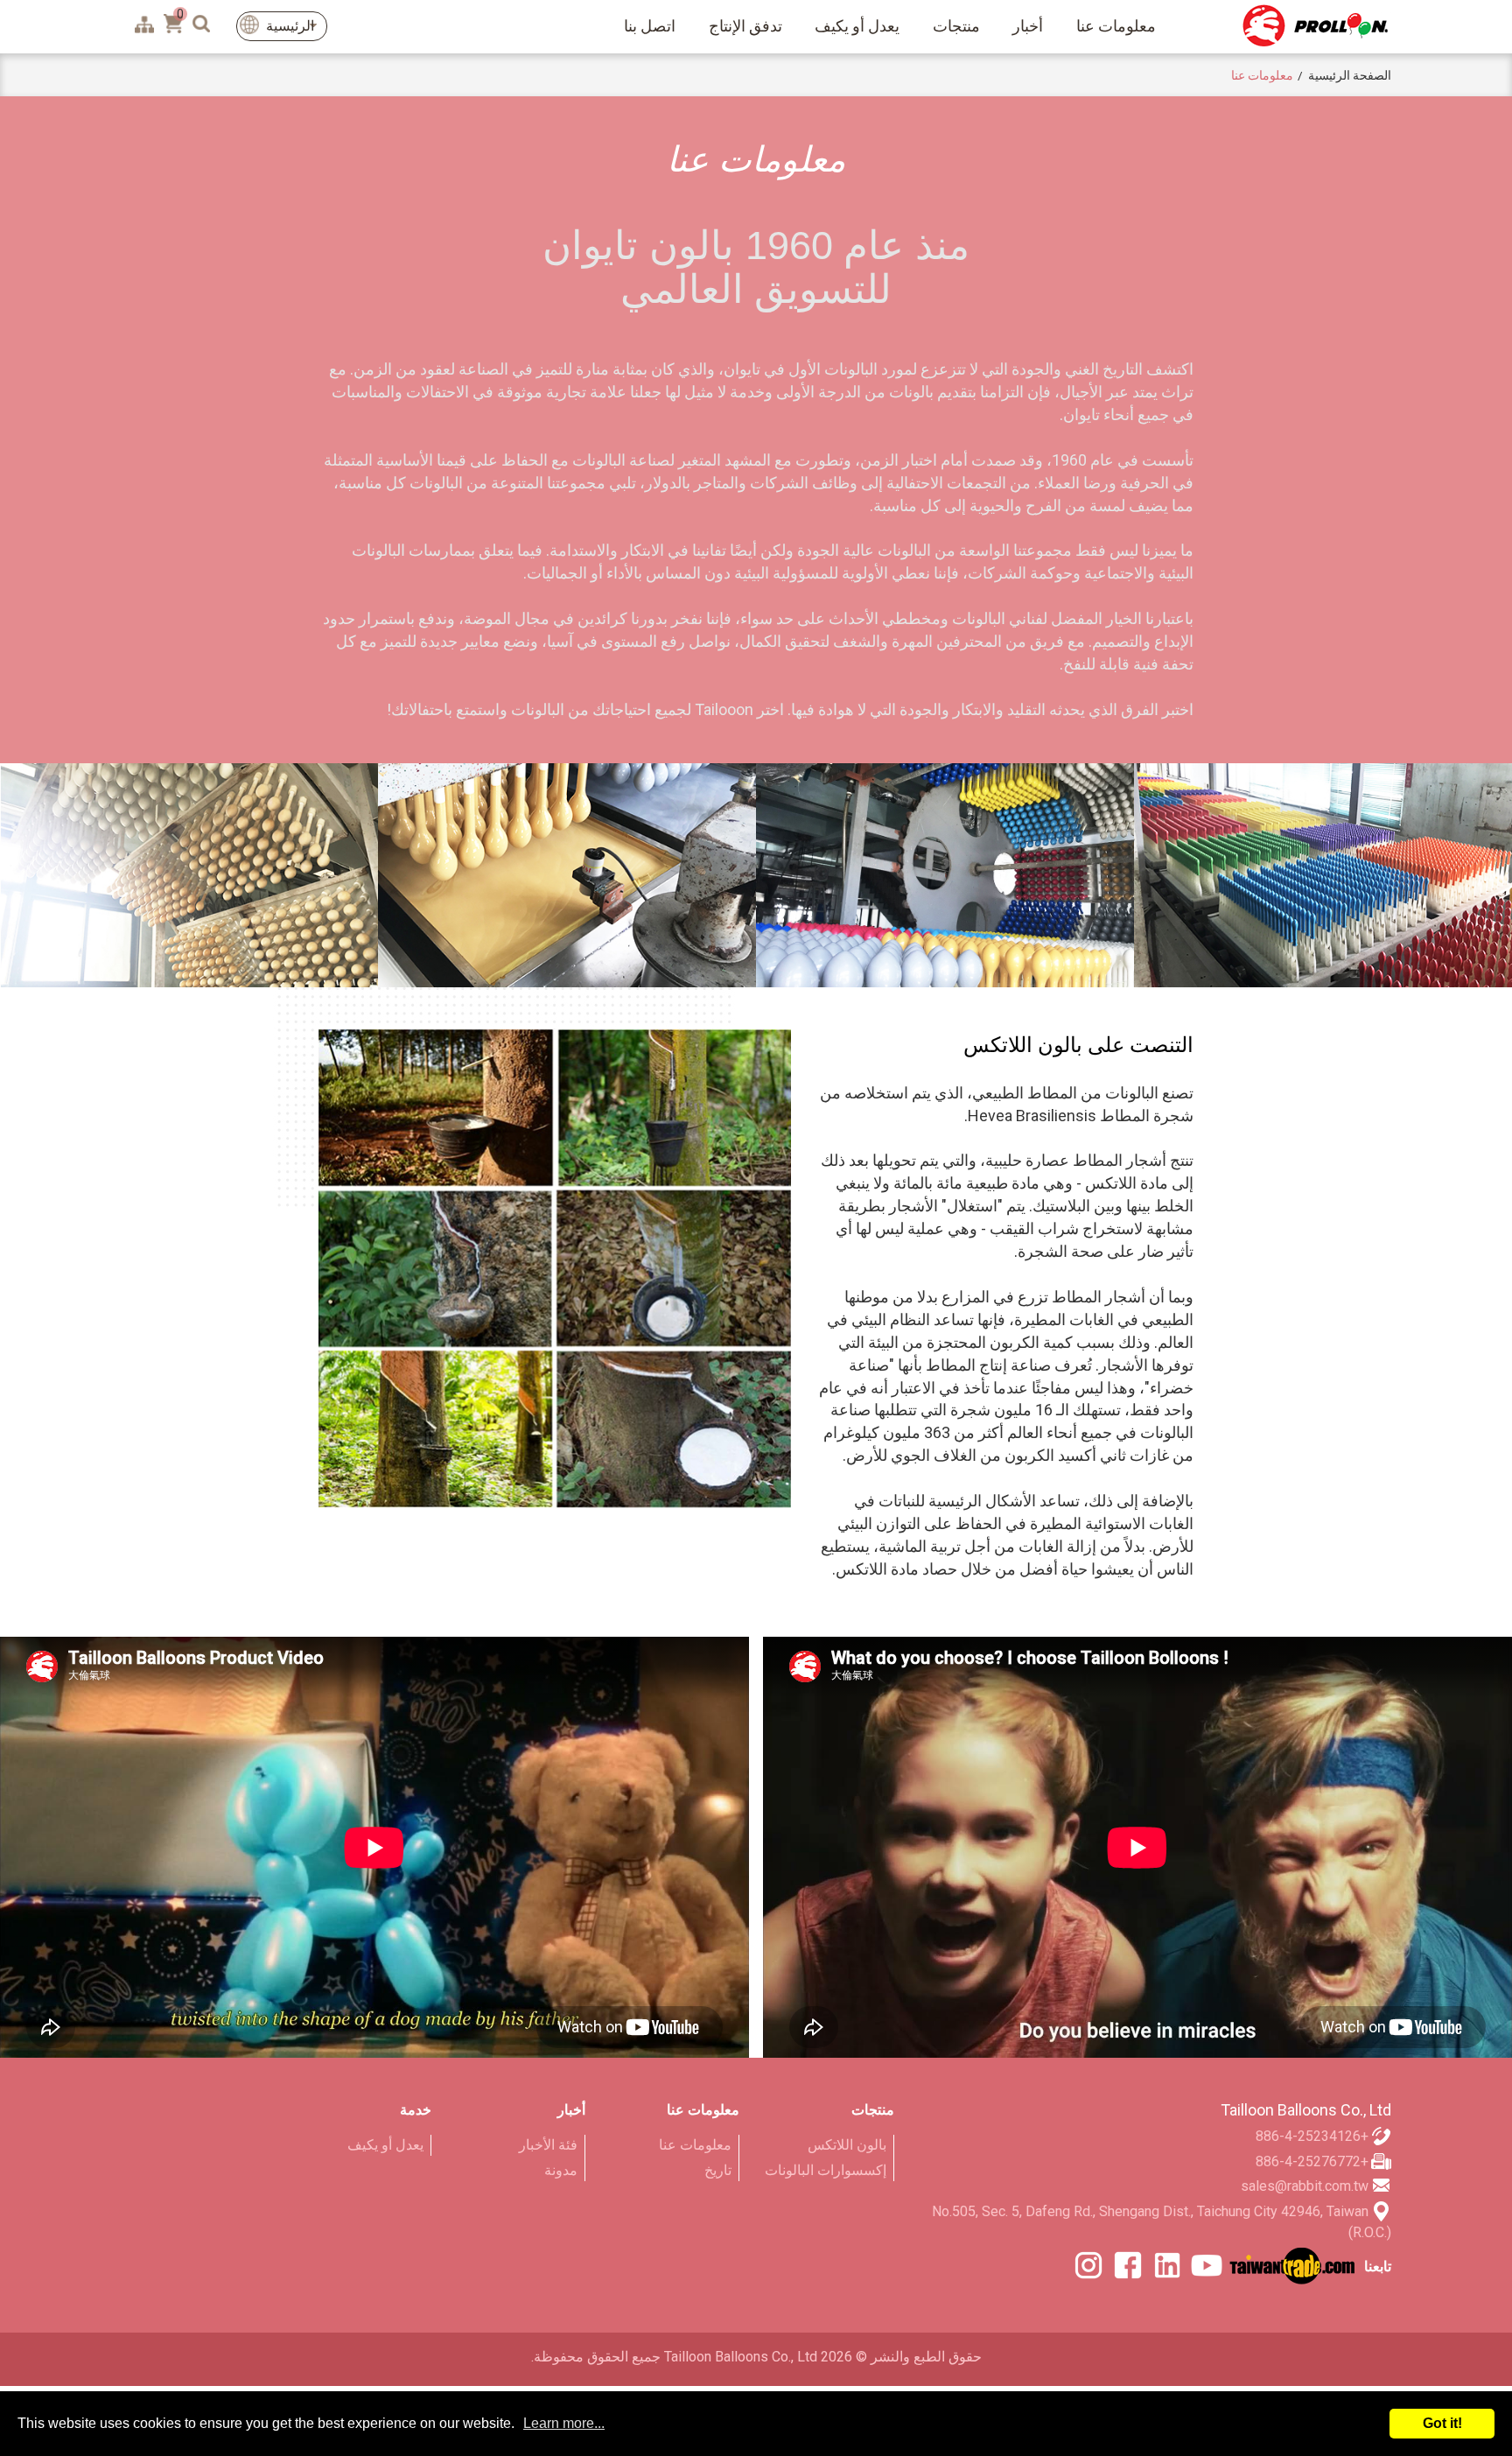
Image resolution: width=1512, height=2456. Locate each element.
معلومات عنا (1116, 26)
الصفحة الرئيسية (1350, 75)
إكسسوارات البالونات (825, 2170)
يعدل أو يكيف (857, 26)
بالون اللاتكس (847, 2145)
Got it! (1442, 2423)
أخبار (1028, 26)
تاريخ (718, 2170)
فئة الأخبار (548, 2145)
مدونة (561, 2170)
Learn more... (564, 2423)
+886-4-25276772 (1312, 2161)
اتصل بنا (650, 26)
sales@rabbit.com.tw (1305, 2186)
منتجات (956, 26)
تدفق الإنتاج (745, 26)
